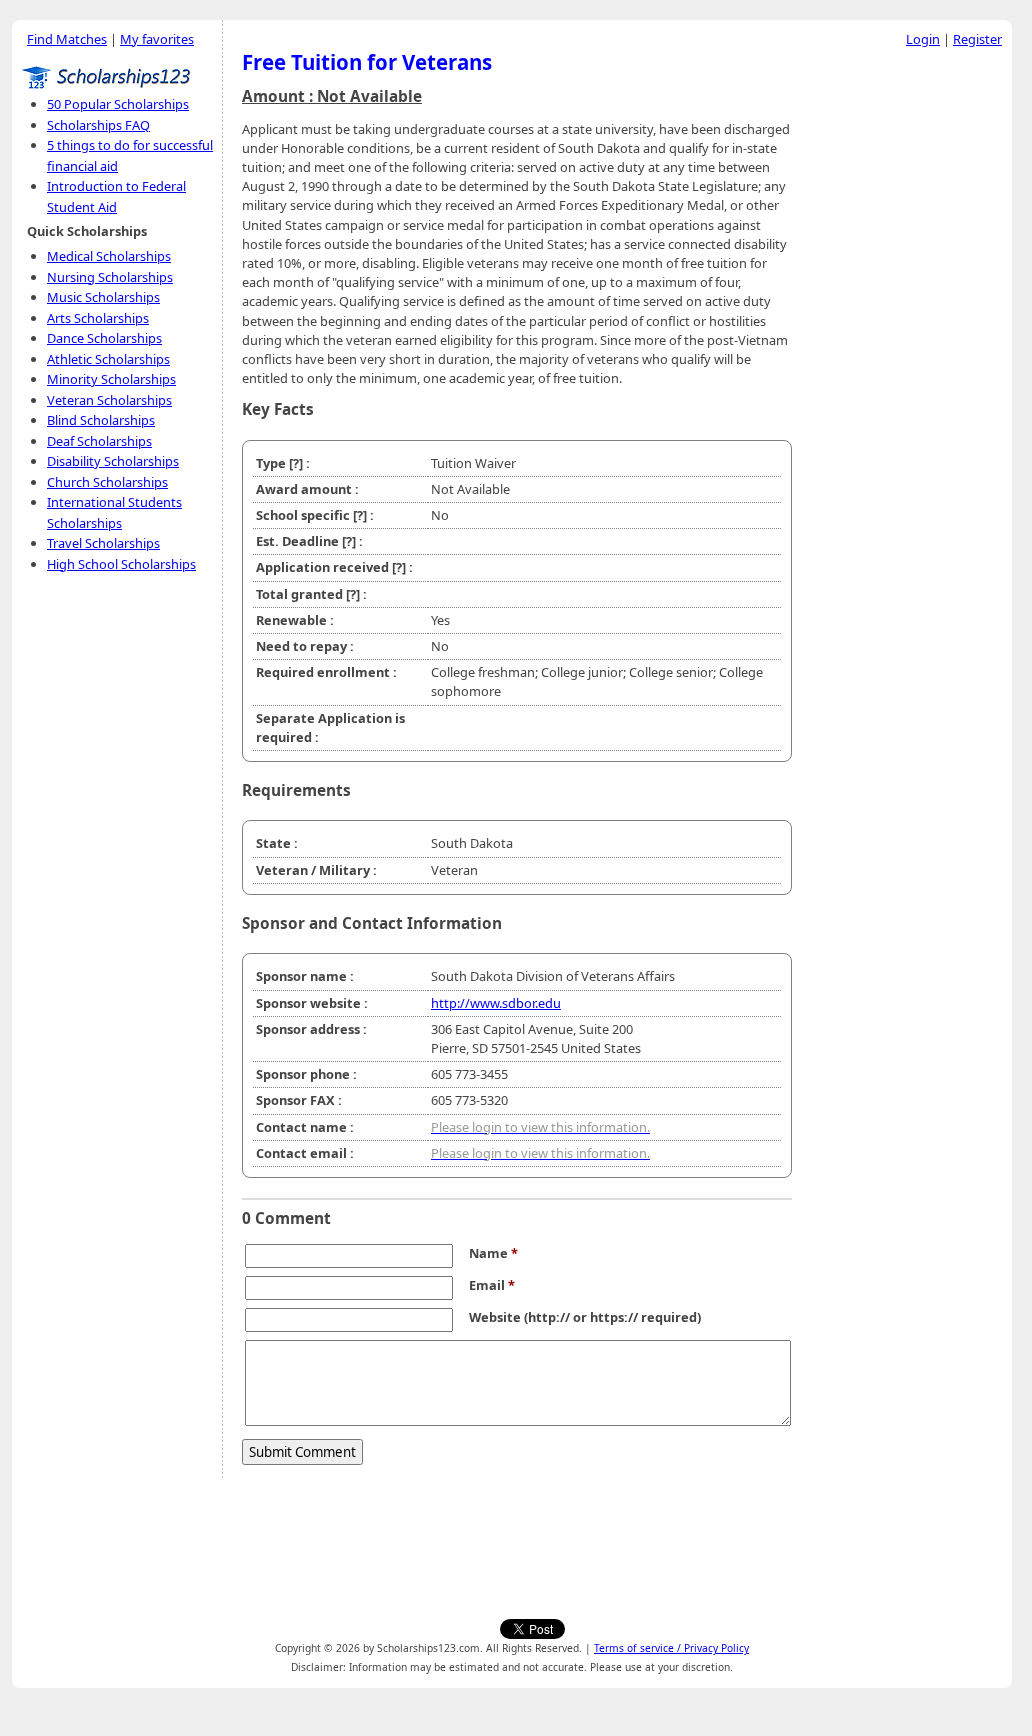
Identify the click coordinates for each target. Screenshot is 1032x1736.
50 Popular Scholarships (118, 104)
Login (923, 39)
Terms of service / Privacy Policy (671, 1648)
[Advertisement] (907, 359)
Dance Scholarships (104, 338)
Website (495, 1317)
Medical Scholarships (109, 256)
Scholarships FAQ (98, 125)
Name (493, 1253)
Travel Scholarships (103, 543)
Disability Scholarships (113, 461)
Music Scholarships (103, 297)
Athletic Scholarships (108, 359)
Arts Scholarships (98, 318)
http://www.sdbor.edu (496, 1003)
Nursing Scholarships (110, 277)
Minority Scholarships (111, 379)
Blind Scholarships (101, 420)
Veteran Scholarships (109, 400)
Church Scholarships (107, 482)
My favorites (157, 39)
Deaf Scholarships (99, 441)
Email (492, 1285)
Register (977, 39)
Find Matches (67, 39)
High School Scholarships (121, 564)
